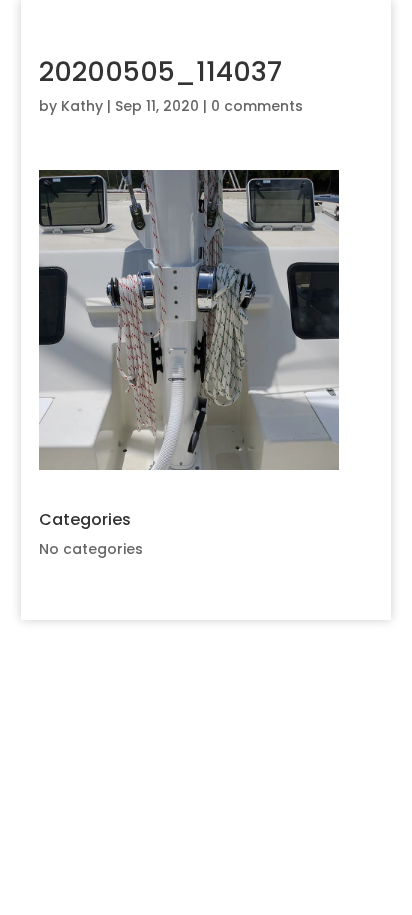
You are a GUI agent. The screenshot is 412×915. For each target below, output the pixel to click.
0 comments (257, 106)
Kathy (82, 106)
